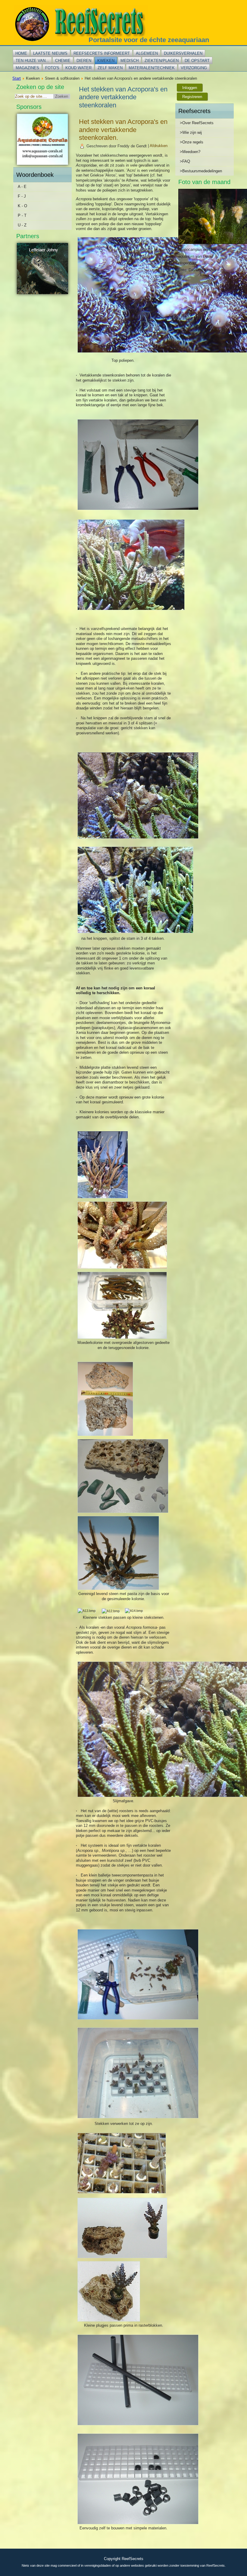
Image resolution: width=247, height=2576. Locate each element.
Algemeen (147, 53)
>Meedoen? (190, 152)
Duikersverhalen (183, 53)
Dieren (84, 61)
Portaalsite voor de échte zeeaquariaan (149, 40)
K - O (22, 206)
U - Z (22, 225)
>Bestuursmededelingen (201, 171)
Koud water (78, 68)
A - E (22, 187)
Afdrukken (159, 146)
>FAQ (185, 161)
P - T (22, 215)
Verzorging (194, 68)
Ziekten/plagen (162, 61)
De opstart (197, 61)
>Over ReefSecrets (197, 123)
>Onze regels (192, 142)
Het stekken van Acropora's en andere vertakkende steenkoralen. (123, 130)
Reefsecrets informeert (102, 53)
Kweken (106, 61)
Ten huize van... (32, 61)
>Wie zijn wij (191, 132)
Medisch (130, 61)
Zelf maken (110, 68)
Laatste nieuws (50, 53)
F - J (22, 196)
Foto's (52, 68)
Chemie (63, 61)
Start (17, 78)
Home (21, 53)
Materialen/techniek (152, 68)
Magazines (27, 68)
